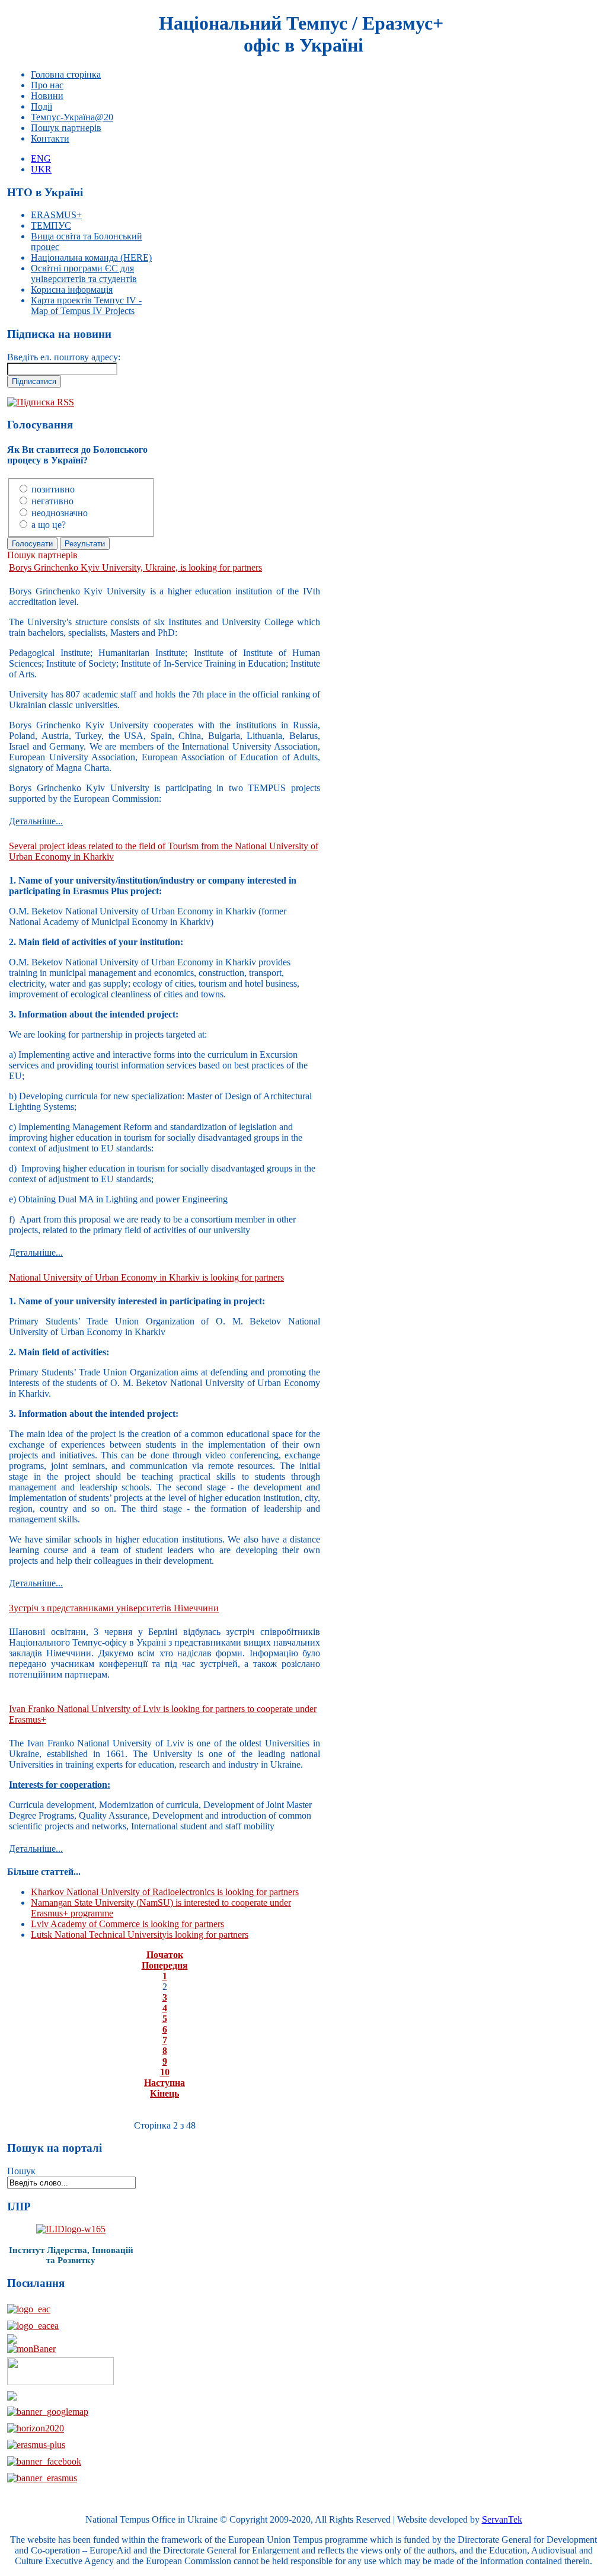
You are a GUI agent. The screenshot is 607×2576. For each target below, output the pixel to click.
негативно (52, 501)
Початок (165, 1955)
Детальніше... (36, 821)
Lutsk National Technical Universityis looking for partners (140, 1935)
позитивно (53, 489)
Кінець (164, 2093)
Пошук (21, 2171)
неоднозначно (60, 513)
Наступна (164, 2083)
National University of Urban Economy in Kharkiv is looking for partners (146, 1277)
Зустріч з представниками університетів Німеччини (114, 1608)
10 (165, 2072)
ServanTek (502, 2519)
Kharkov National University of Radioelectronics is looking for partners (165, 1892)
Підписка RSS (45, 402)
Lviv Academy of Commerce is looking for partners (127, 1924)
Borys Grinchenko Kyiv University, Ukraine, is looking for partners (135, 567)
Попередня (165, 1965)
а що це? (49, 525)
